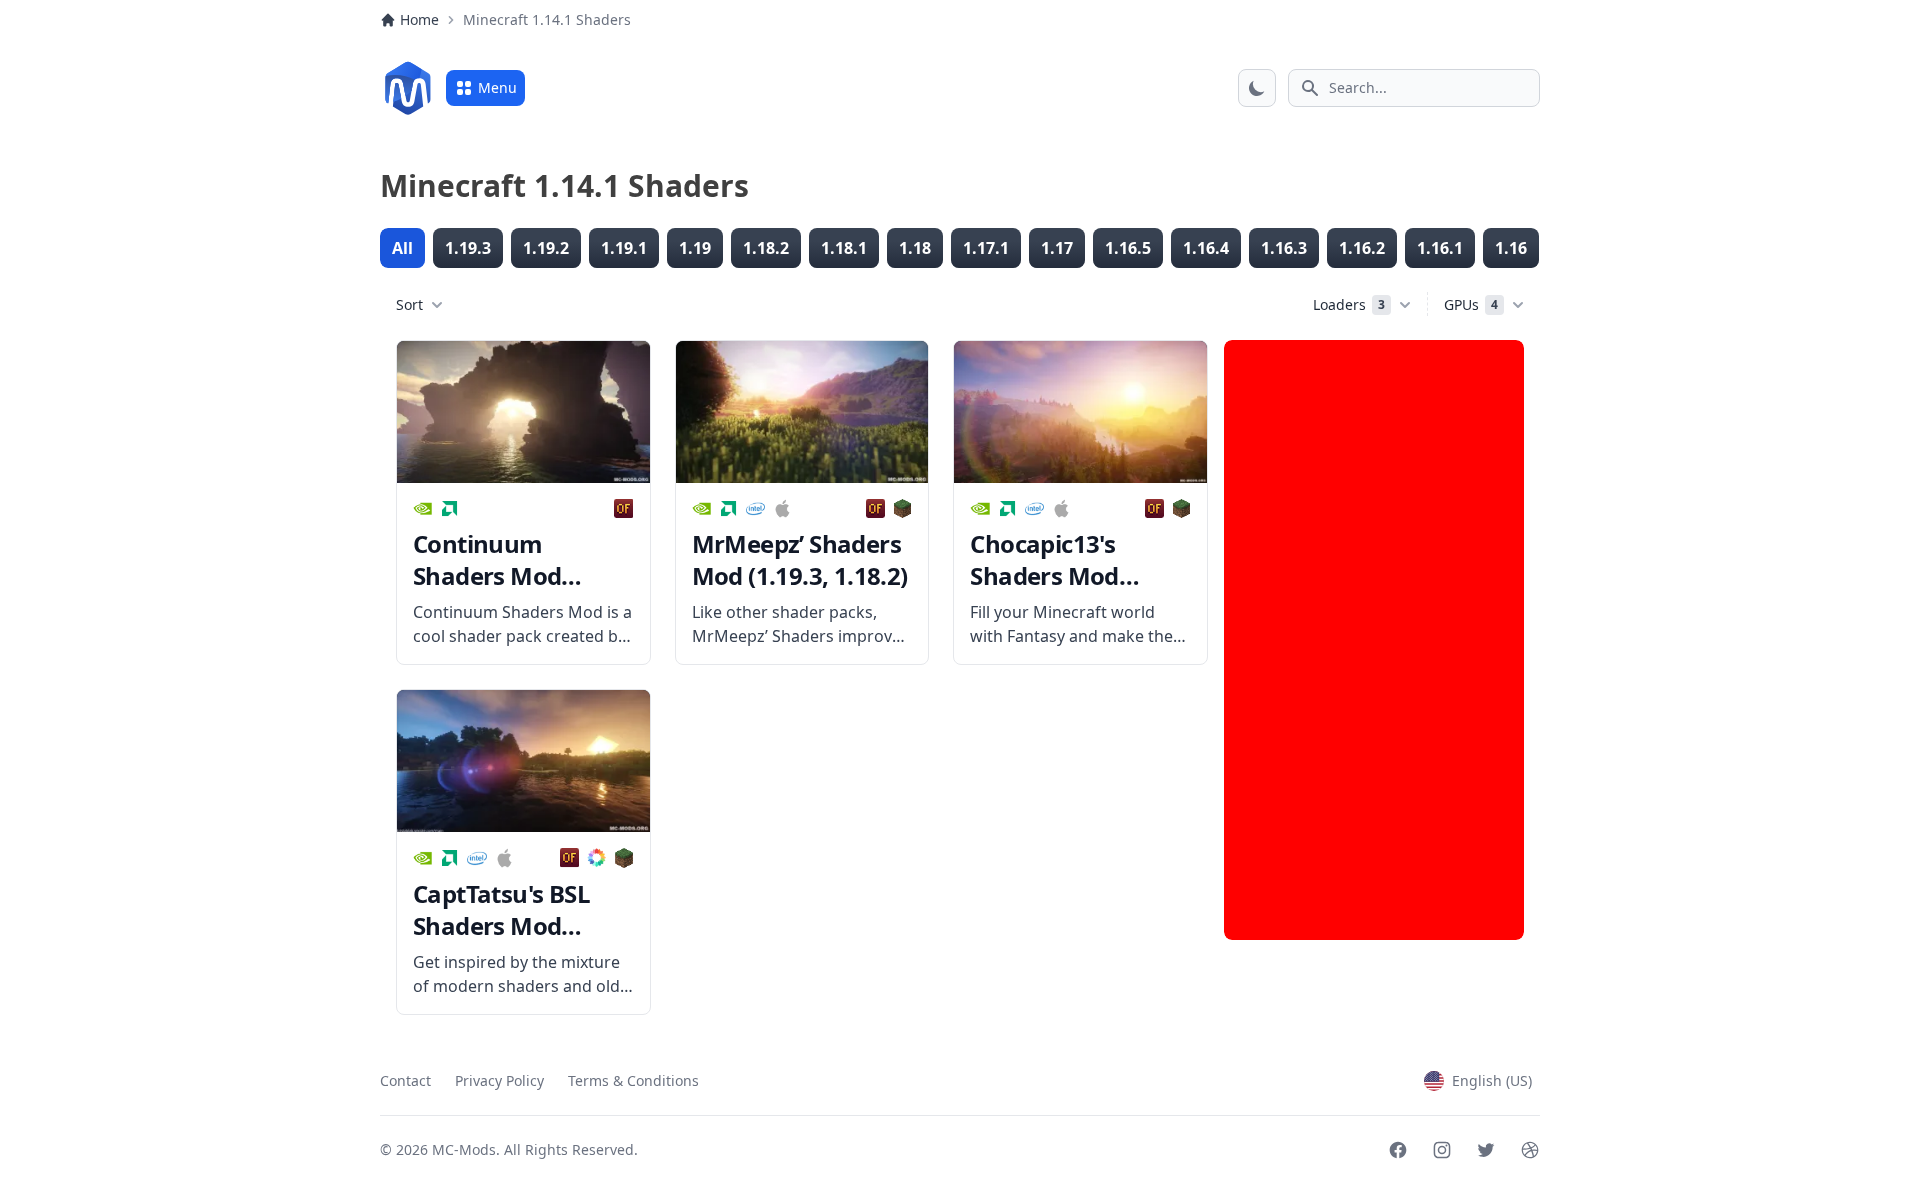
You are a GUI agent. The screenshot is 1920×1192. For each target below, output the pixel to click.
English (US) (1492, 1080)
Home (419, 19)
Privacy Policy (499, 1080)
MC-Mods (464, 1149)
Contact (405, 1080)
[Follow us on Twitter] (1486, 1150)
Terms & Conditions (633, 1080)
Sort (409, 304)
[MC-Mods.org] (408, 88)
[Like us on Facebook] (1398, 1150)
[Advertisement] (1374, 640)
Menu (497, 87)
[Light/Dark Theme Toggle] (1257, 88)
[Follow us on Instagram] (1442, 1150)
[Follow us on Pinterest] (1530, 1150)
